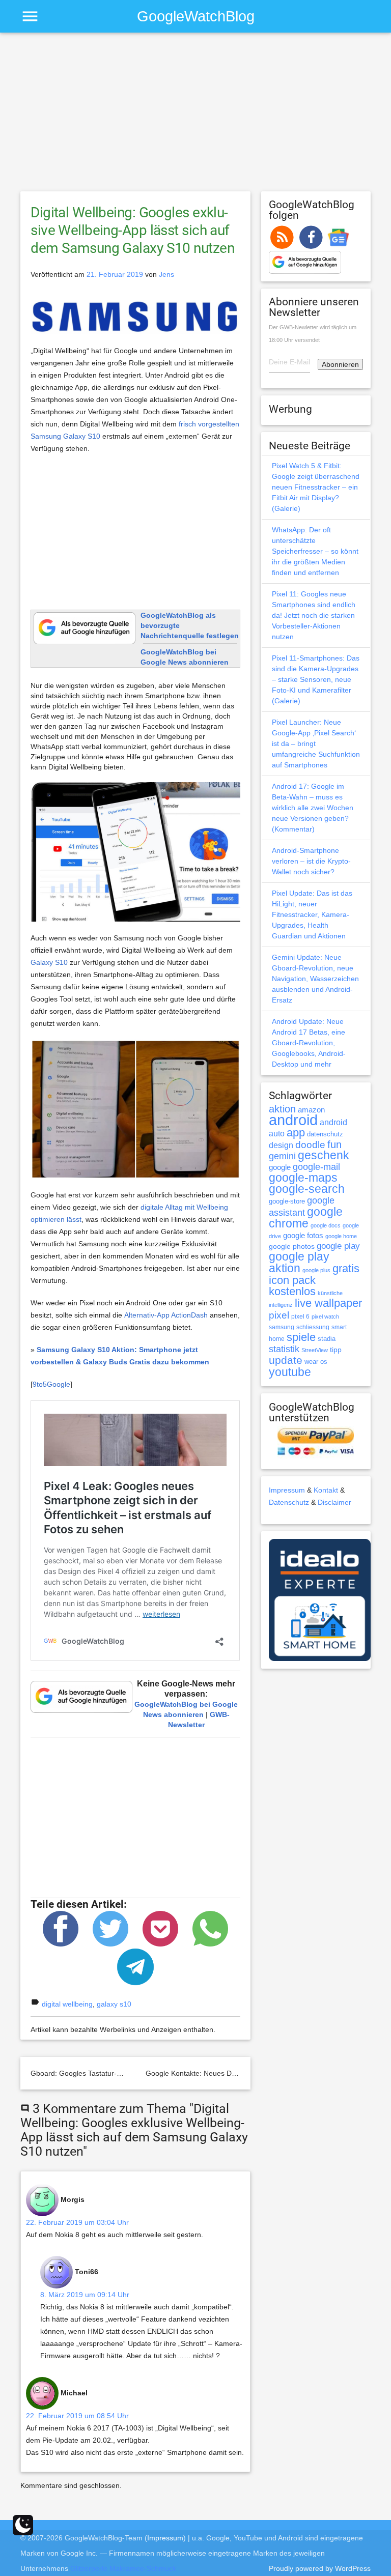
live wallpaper (328, 1303)
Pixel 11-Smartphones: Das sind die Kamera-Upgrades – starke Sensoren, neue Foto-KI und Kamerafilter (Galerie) (316, 679)
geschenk (324, 1155)
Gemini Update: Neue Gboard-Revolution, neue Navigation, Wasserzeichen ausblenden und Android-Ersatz (315, 979)
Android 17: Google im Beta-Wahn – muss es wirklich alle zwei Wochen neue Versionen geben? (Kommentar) (313, 808)
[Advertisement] (195, 117)
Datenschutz (289, 1502)
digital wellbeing (67, 2004)
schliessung (313, 1327)
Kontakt (326, 1490)
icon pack (292, 1280)
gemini (282, 1156)
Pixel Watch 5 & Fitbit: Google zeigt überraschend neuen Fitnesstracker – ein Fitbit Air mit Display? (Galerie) (316, 487)
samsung (282, 1327)
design (281, 1145)
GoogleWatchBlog (196, 16)
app (296, 1133)
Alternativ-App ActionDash (166, 1315)
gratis (346, 1268)
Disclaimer (334, 1502)
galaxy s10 (114, 2004)
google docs (326, 1225)
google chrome (306, 1218)
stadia (327, 1339)
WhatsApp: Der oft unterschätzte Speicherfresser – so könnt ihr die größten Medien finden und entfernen (315, 551)
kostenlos (292, 1291)
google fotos (303, 1235)
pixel (279, 1315)
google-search (307, 1189)
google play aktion (299, 1262)
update (286, 1360)
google (280, 1167)
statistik (284, 1349)
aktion (282, 1109)
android (293, 1120)
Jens (166, 274)
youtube (290, 1372)
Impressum (287, 1490)
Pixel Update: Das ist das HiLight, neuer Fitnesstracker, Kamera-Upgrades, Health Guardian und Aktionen (312, 914)
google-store (287, 1201)
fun (334, 1144)
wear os (316, 1362)
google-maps (303, 1178)
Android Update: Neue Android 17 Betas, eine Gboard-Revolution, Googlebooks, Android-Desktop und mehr (309, 1043)
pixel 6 (300, 1316)
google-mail (316, 1167)
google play (338, 1246)
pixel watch (325, 1316)
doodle (310, 1144)
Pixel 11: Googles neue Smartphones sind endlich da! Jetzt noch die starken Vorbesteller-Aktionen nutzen (314, 615)
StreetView (315, 1350)
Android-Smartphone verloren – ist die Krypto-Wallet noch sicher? (311, 861)
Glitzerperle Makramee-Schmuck (123, 2568)
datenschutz (325, 1134)
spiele (301, 1337)
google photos (292, 1246)
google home (341, 1236)
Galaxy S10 (49, 962)
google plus (316, 1270)
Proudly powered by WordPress (320, 2568)
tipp (336, 1350)
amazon (311, 1110)
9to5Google (51, 1384)
